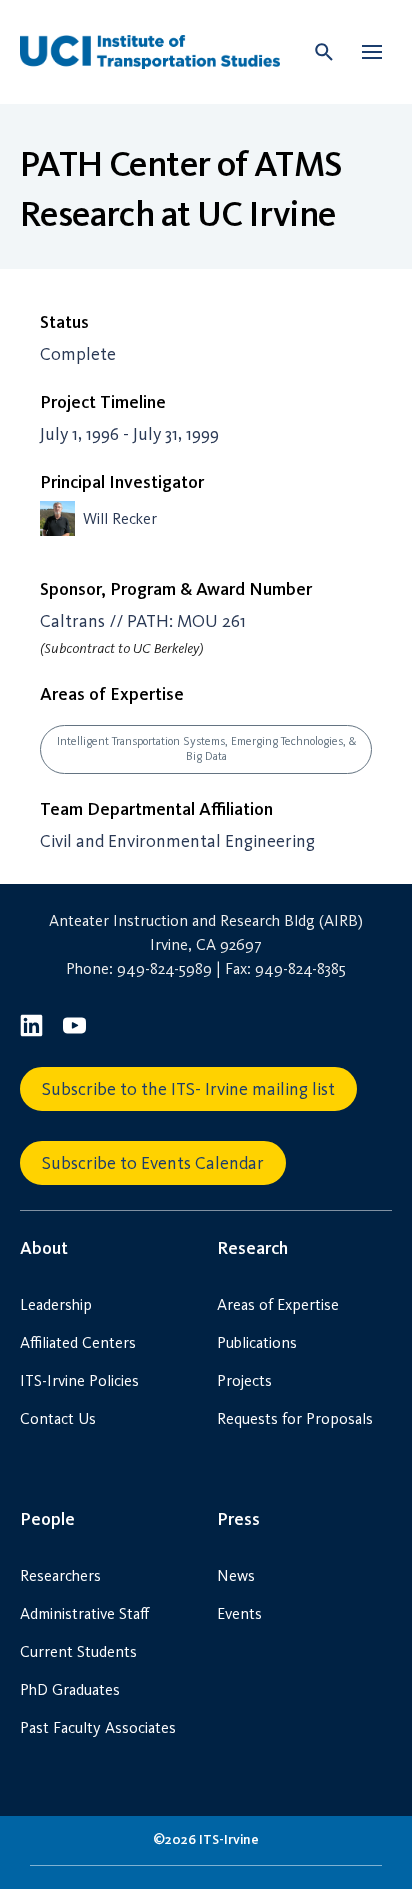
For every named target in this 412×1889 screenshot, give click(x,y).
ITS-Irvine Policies (79, 1380)
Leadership (56, 1304)
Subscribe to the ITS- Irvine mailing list (188, 1089)
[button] (372, 52)
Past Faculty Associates (98, 1727)
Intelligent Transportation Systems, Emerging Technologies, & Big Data (206, 748)
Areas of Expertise (278, 1304)
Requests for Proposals (295, 1418)
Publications (257, 1342)
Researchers (60, 1575)
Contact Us (58, 1418)
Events (239, 1613)
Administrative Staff (84, 1613)
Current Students (78, 1651)
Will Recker (120, 518)
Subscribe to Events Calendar (153, 1163)
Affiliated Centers (78, 1342)
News (236, 1575)
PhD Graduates (70, 1689)
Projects (244, 1380)
